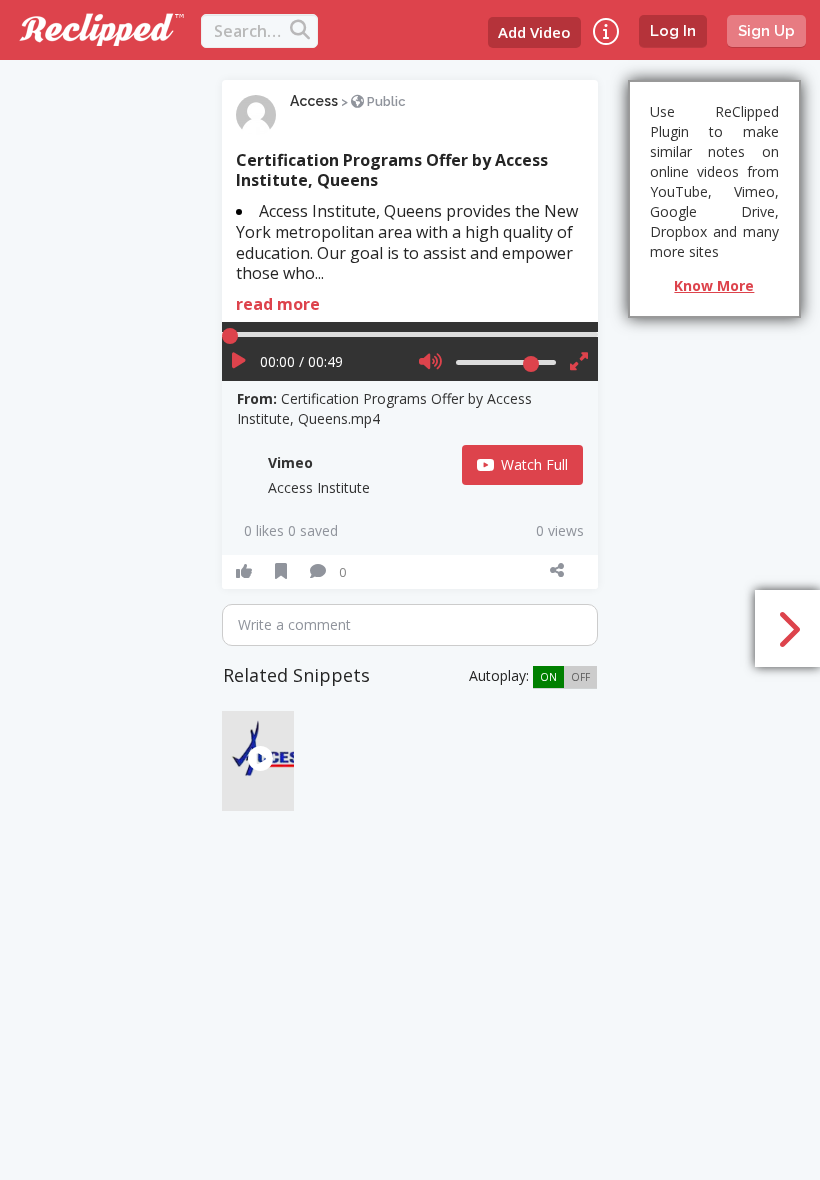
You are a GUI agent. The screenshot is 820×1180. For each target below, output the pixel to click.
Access (314, 101)
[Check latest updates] (606, 31)
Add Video (534, 32)
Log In (673, 31)
